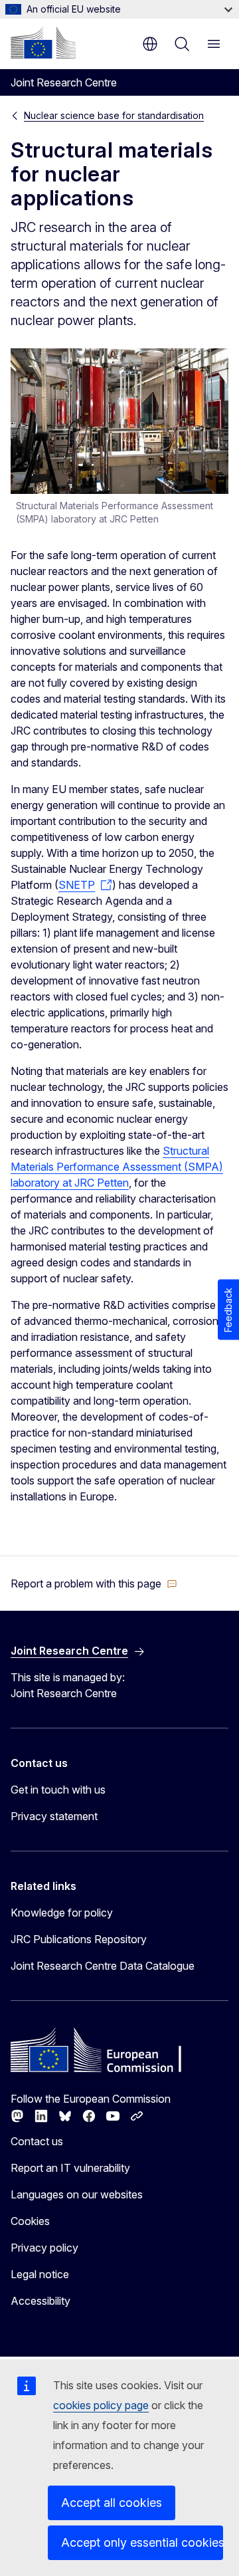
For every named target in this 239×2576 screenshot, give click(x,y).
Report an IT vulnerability (70, 2168)
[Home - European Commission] (43, 43)
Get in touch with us (58, 1790)
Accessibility (40, 2301)
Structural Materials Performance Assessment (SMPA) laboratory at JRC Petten (117, 1167)
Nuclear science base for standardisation (114, 115)
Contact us (37, 2141)
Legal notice (40, 2274)
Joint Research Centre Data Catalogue (103, 1966)
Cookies (30, 2221)
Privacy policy (44, 2248)
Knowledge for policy (62, 1913)
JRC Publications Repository (79, 1939)
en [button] (150, 44)
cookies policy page (101, 2405)
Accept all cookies (112, 2503)
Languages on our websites (77, 2194)
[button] (94, 1583)
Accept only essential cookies (142, 2542)
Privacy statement (54, 1816)
